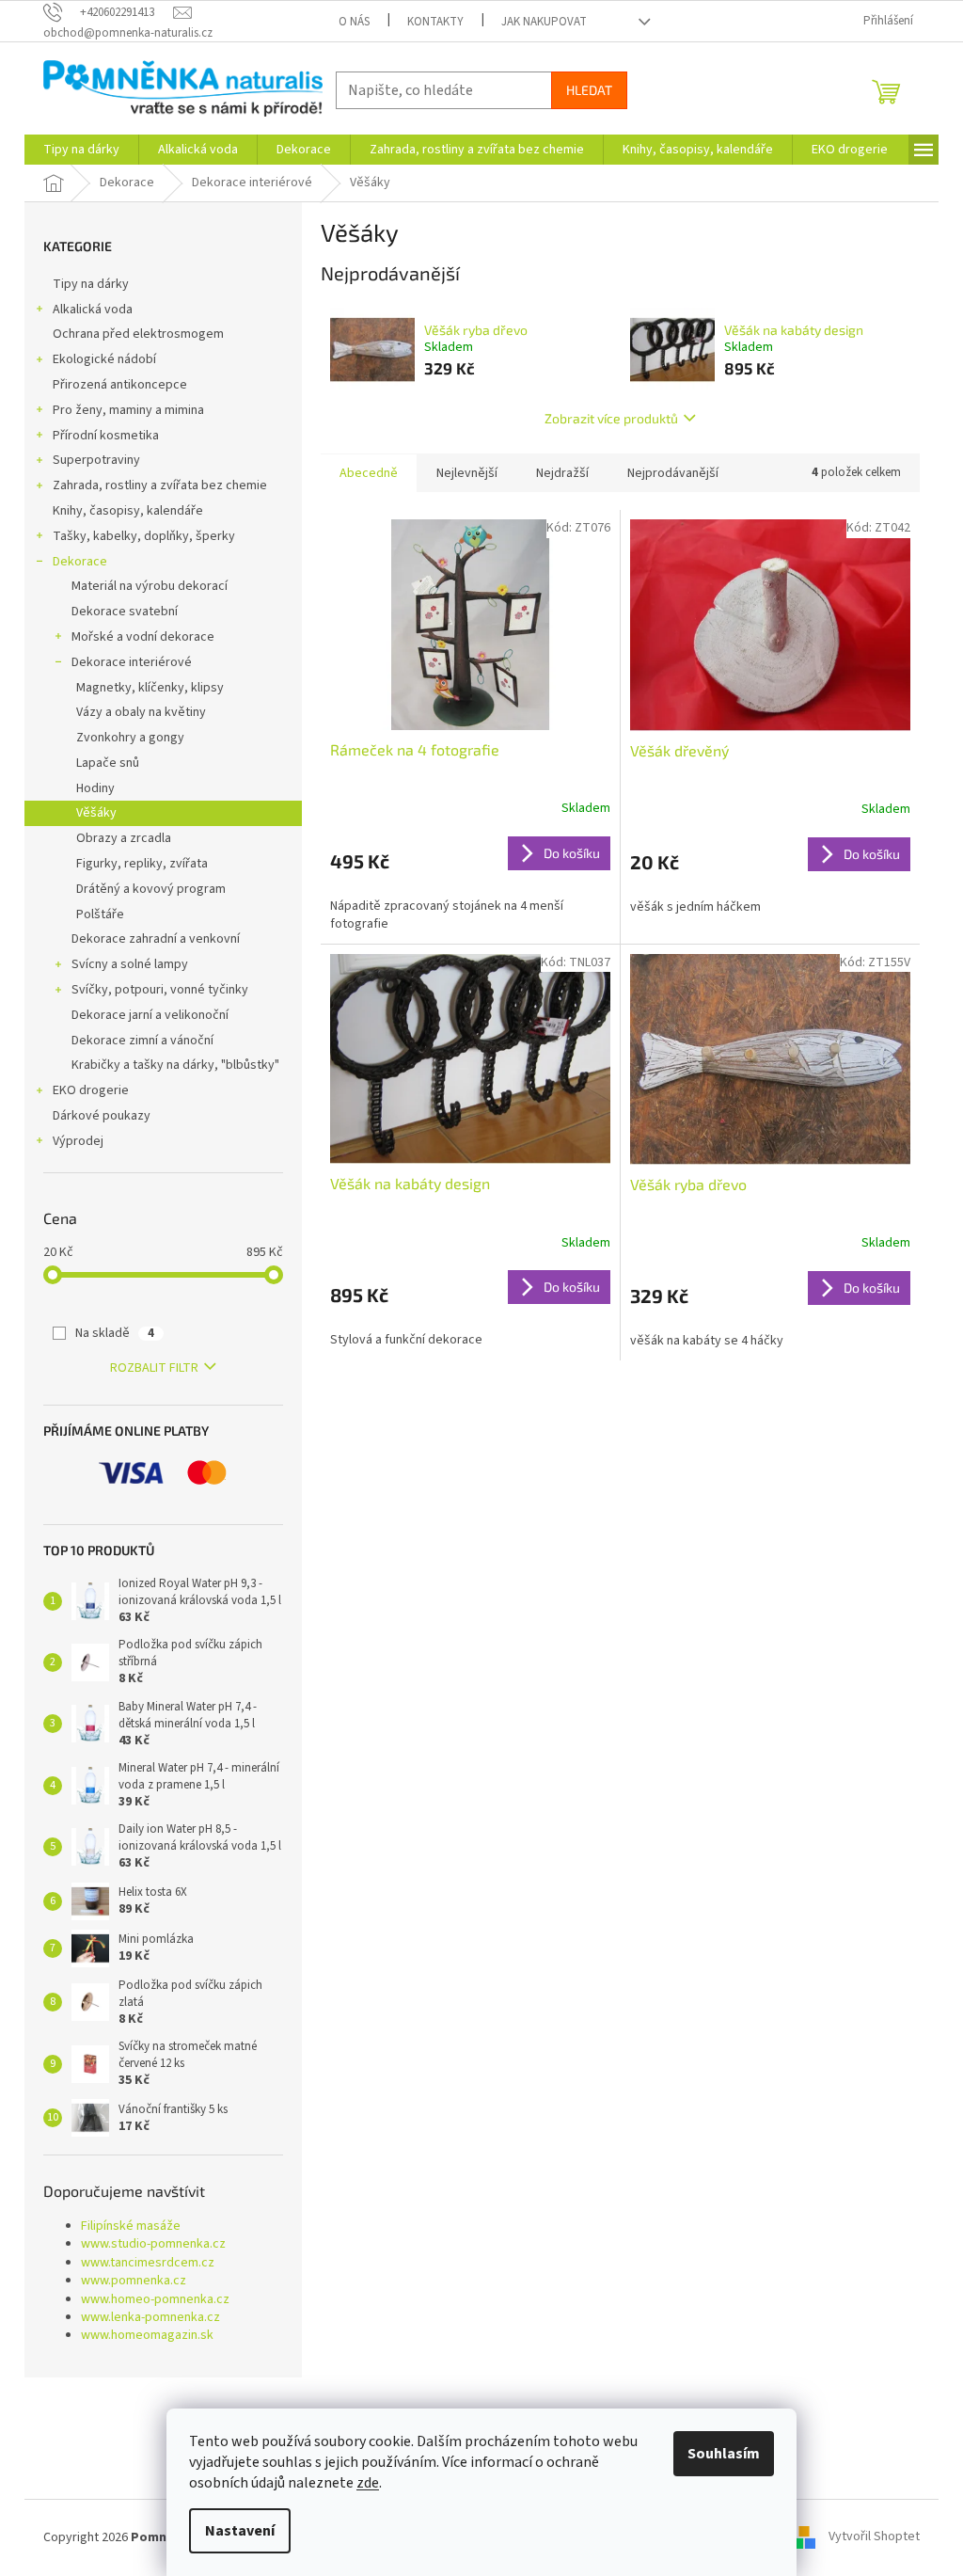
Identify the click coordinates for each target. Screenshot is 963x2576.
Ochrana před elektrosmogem (138, 334)
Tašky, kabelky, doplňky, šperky (144, 536)
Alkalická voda (93, 310)
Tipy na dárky (91, 284)
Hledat (589, 90)
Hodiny (95, 788)
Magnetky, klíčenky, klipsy (150, 688)
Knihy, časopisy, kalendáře (128, 511)
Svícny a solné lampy (130, 964)
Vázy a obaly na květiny (141, 712)
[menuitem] (81, 150)
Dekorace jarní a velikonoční (150, 1015)
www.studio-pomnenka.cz (153, 2244)
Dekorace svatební (125, 612)
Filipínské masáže (131, 2226)
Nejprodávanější (673, 473)
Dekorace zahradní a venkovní (156, 939)
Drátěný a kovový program (151, 889)
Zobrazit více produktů (611, 418)
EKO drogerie (91, 1090)
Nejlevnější (467, 473)
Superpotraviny (96, 460)
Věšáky (96, 813)
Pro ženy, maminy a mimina (128, 410)
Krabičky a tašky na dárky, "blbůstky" (175, 1065)
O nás (354, 22)
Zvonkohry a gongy (130, 738)
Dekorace (80, 562)
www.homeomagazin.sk (147, 2336)
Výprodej (78, 1141)
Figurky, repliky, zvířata (142, 864)
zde (368, 2483)
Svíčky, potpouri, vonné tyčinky (160, 990)
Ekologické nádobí (104, 359)
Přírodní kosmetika (106, 436)
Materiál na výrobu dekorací (150, 586)
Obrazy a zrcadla (124, 838)
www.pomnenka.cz (134, 2281)
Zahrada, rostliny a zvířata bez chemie (160, 485)
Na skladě (115, 1333)
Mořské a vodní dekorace (143, 637)
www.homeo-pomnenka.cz (155, 2300)
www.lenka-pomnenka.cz (150, 2318)
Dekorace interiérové (132, 662)
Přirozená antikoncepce (120, 385)
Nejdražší (562, 473)
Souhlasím (724, 2454)
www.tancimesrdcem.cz (148, 2263)
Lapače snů (108, 763)
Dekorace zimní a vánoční (142, 1041)
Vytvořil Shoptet (874, 2537)
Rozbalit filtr (154, 1368)
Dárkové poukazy (102, 1116)
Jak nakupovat (544, 22)
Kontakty (435, 22)
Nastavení (240, 2531)
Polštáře (100, 914)
